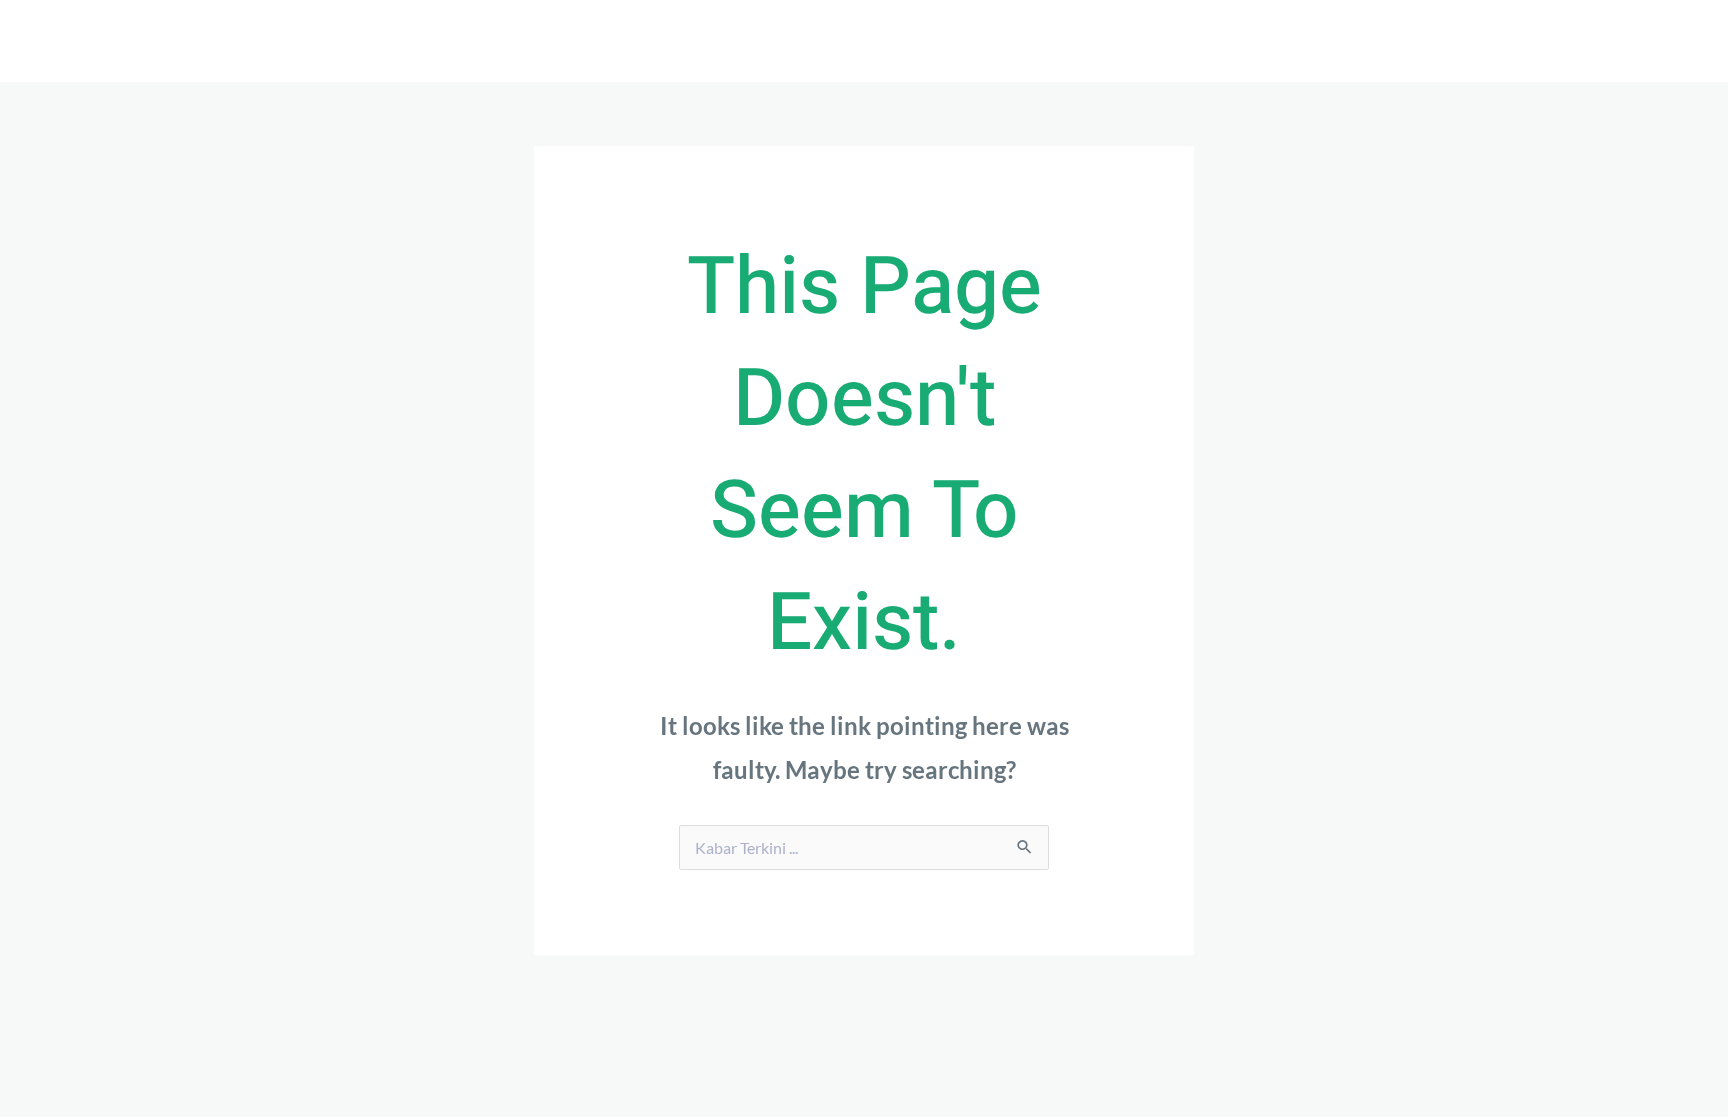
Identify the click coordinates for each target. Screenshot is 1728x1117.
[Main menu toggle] (1350, 41)
